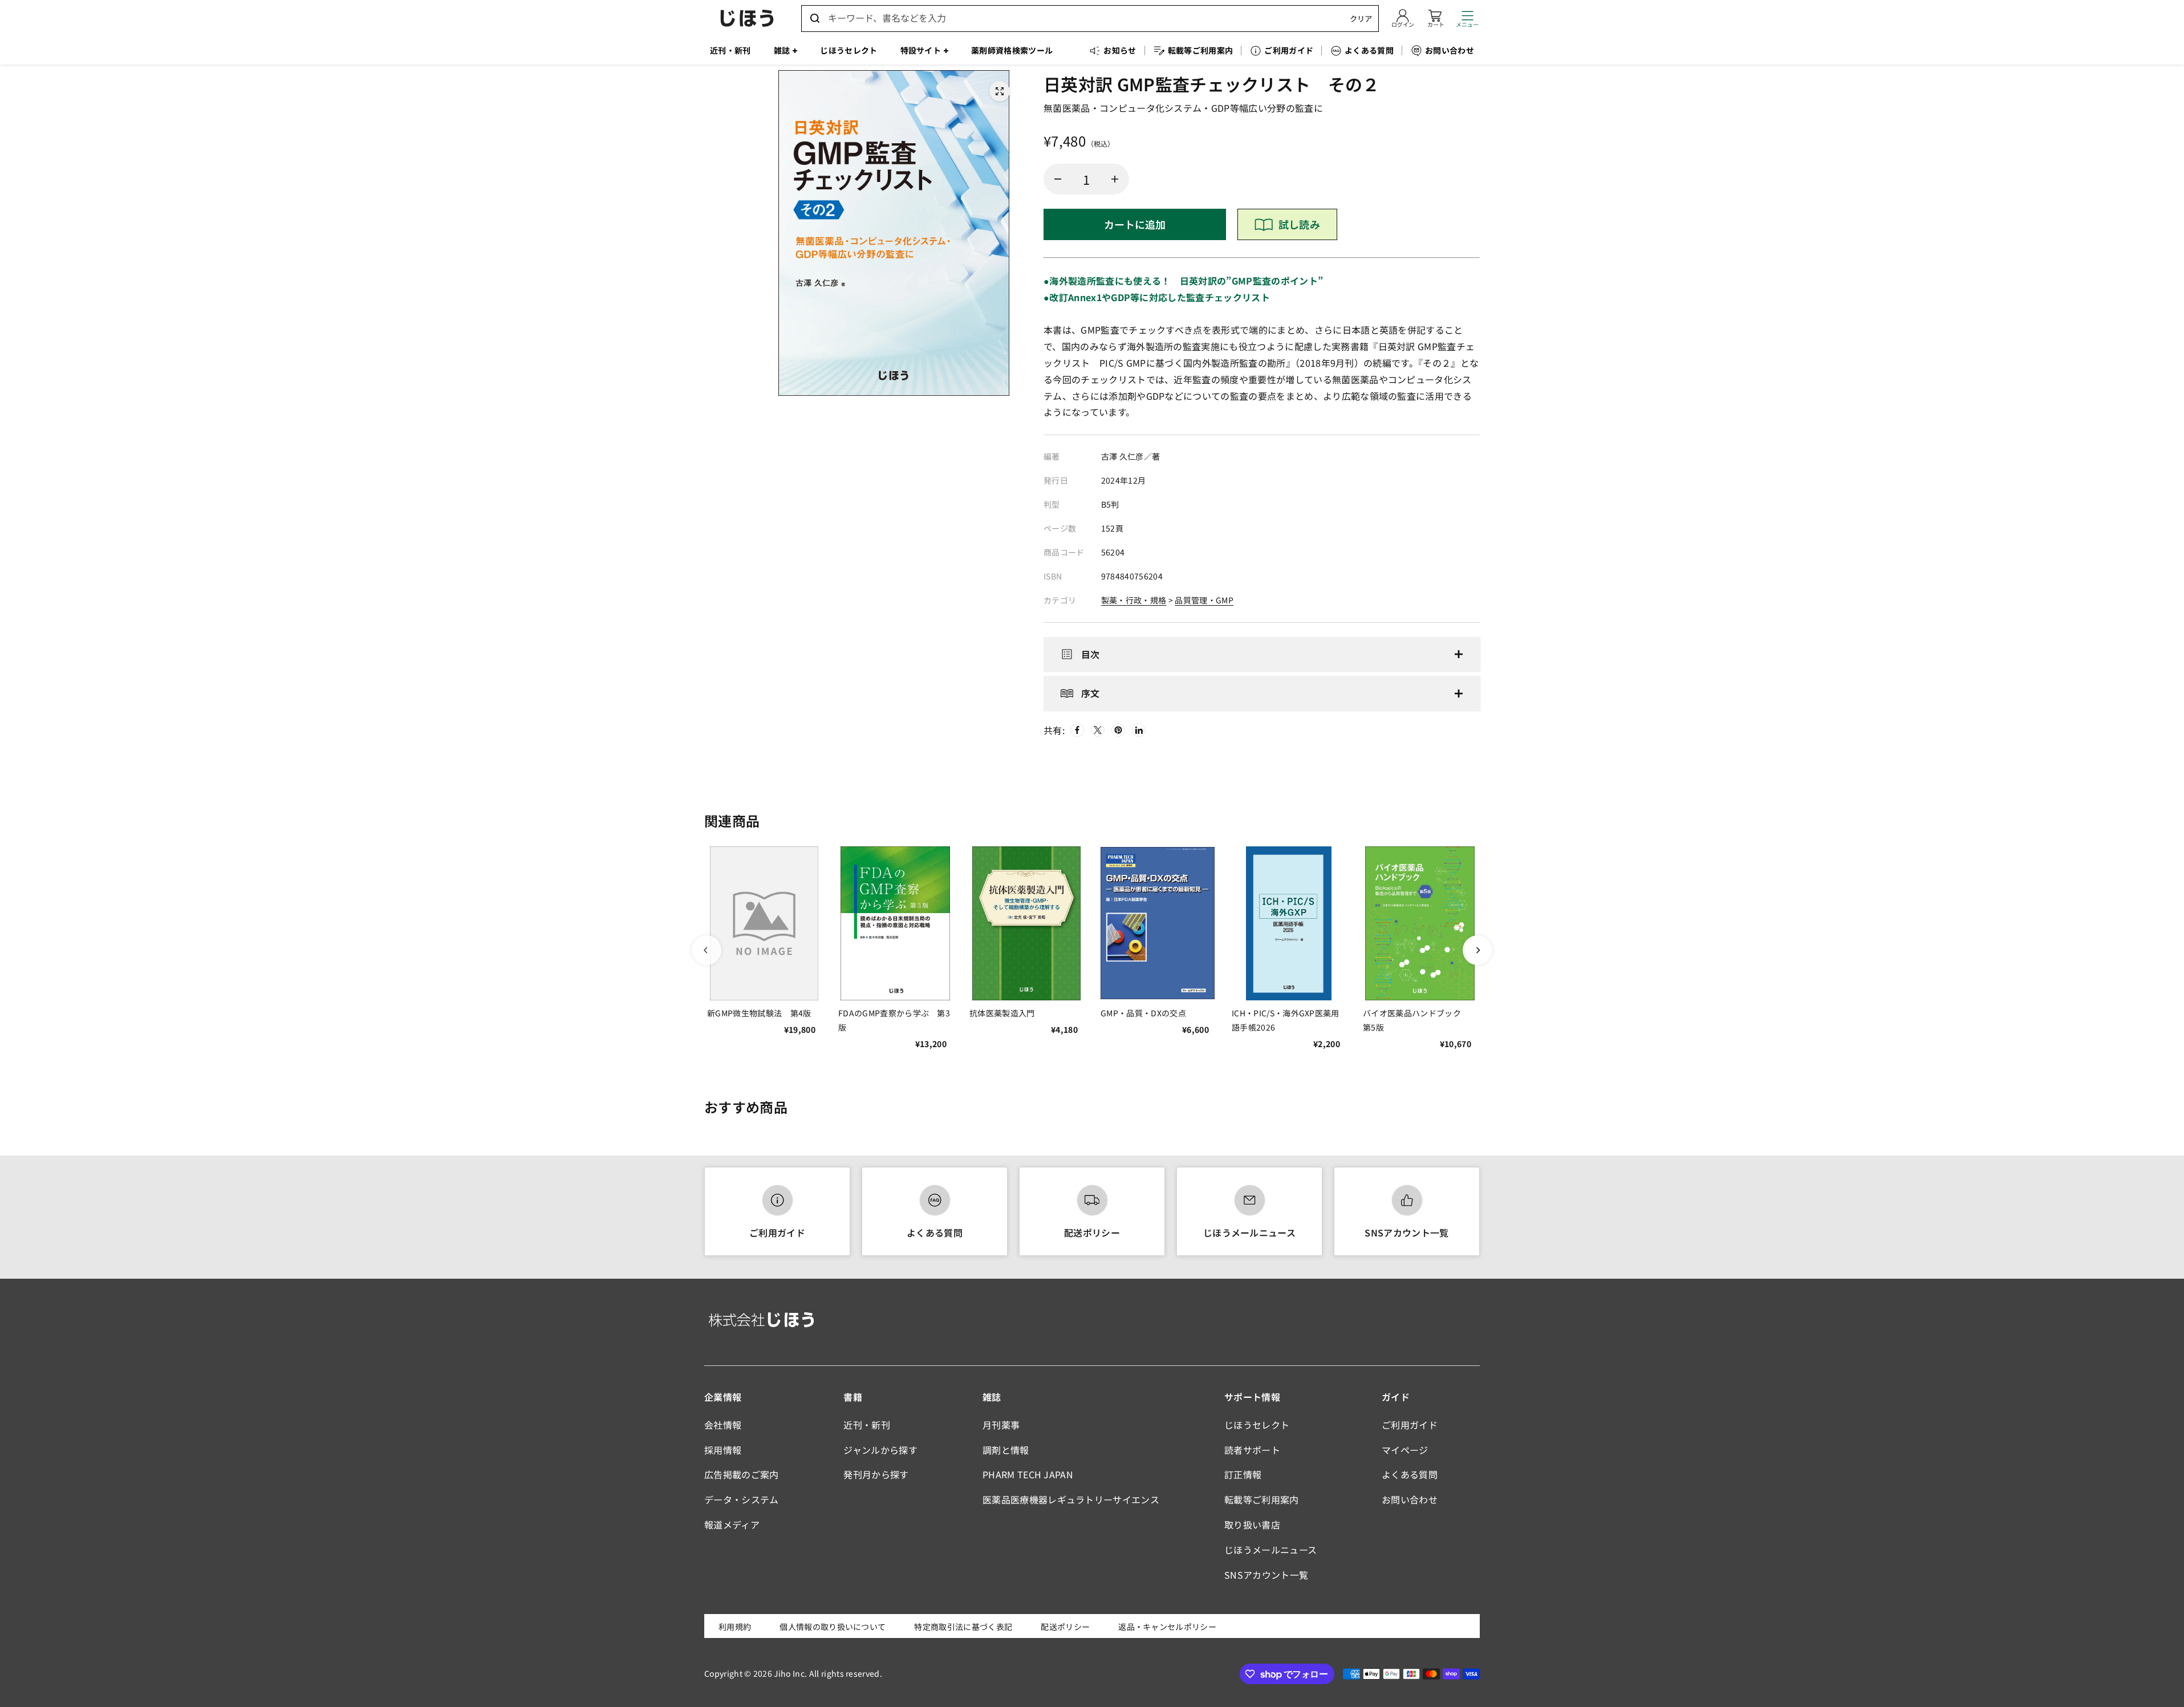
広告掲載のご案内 (742, 1474)
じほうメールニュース (1249, 1232)
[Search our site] (815, 18)
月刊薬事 (1001, 1425)
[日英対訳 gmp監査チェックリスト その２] (1000, 91)
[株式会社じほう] (747, 18)
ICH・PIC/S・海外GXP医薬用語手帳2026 (1286, 1020)
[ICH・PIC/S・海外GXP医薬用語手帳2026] (1289, 923)
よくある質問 (935, 1232)
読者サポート (1252, 1450)
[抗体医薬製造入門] (1026, 923)
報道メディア (732, 1524)
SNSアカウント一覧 (1406, 1232)
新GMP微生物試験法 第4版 (759, 1013)
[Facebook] (1077, 730)
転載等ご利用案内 (1262, 1499)
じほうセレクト (1257, 1425)
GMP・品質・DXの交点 (1143, 1013)
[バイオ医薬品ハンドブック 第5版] (1420, 923)
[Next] (1477, 950)
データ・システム (742, 1499)
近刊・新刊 (867, 1425)
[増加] (1115, 179)
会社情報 (723, 1425)
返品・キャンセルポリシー (1167, 1627)
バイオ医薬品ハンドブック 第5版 (1416, 1020)
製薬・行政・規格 (1134, 600)
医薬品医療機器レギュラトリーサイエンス (1071, 1499)
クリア (1361, 19)
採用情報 (723, 1450)
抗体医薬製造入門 (1002, 1013)
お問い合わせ (1410, 1499)
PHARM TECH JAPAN (1028, 1474)
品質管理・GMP (1204, 600)
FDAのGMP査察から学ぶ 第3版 (894, 1020)
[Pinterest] (1118, 730)
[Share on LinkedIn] (1139, 730)
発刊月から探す (876, 1474)
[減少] (1058, 179)
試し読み (1299, 224)
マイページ (1405, 1450)
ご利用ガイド (777, 1232)
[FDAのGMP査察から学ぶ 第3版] (895, 923)
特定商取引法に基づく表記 (963, 1627)
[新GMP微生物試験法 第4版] (764, 923)
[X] (1098, 730)
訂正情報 (1243, 1474)
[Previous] (707, 950)
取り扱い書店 (1252, 1524)
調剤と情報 (1006, 1450)
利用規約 (735, 1627)
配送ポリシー (1092, 1232)
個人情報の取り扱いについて (833, 1627)
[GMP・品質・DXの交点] (1158, 923)
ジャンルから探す (880, 1450)
